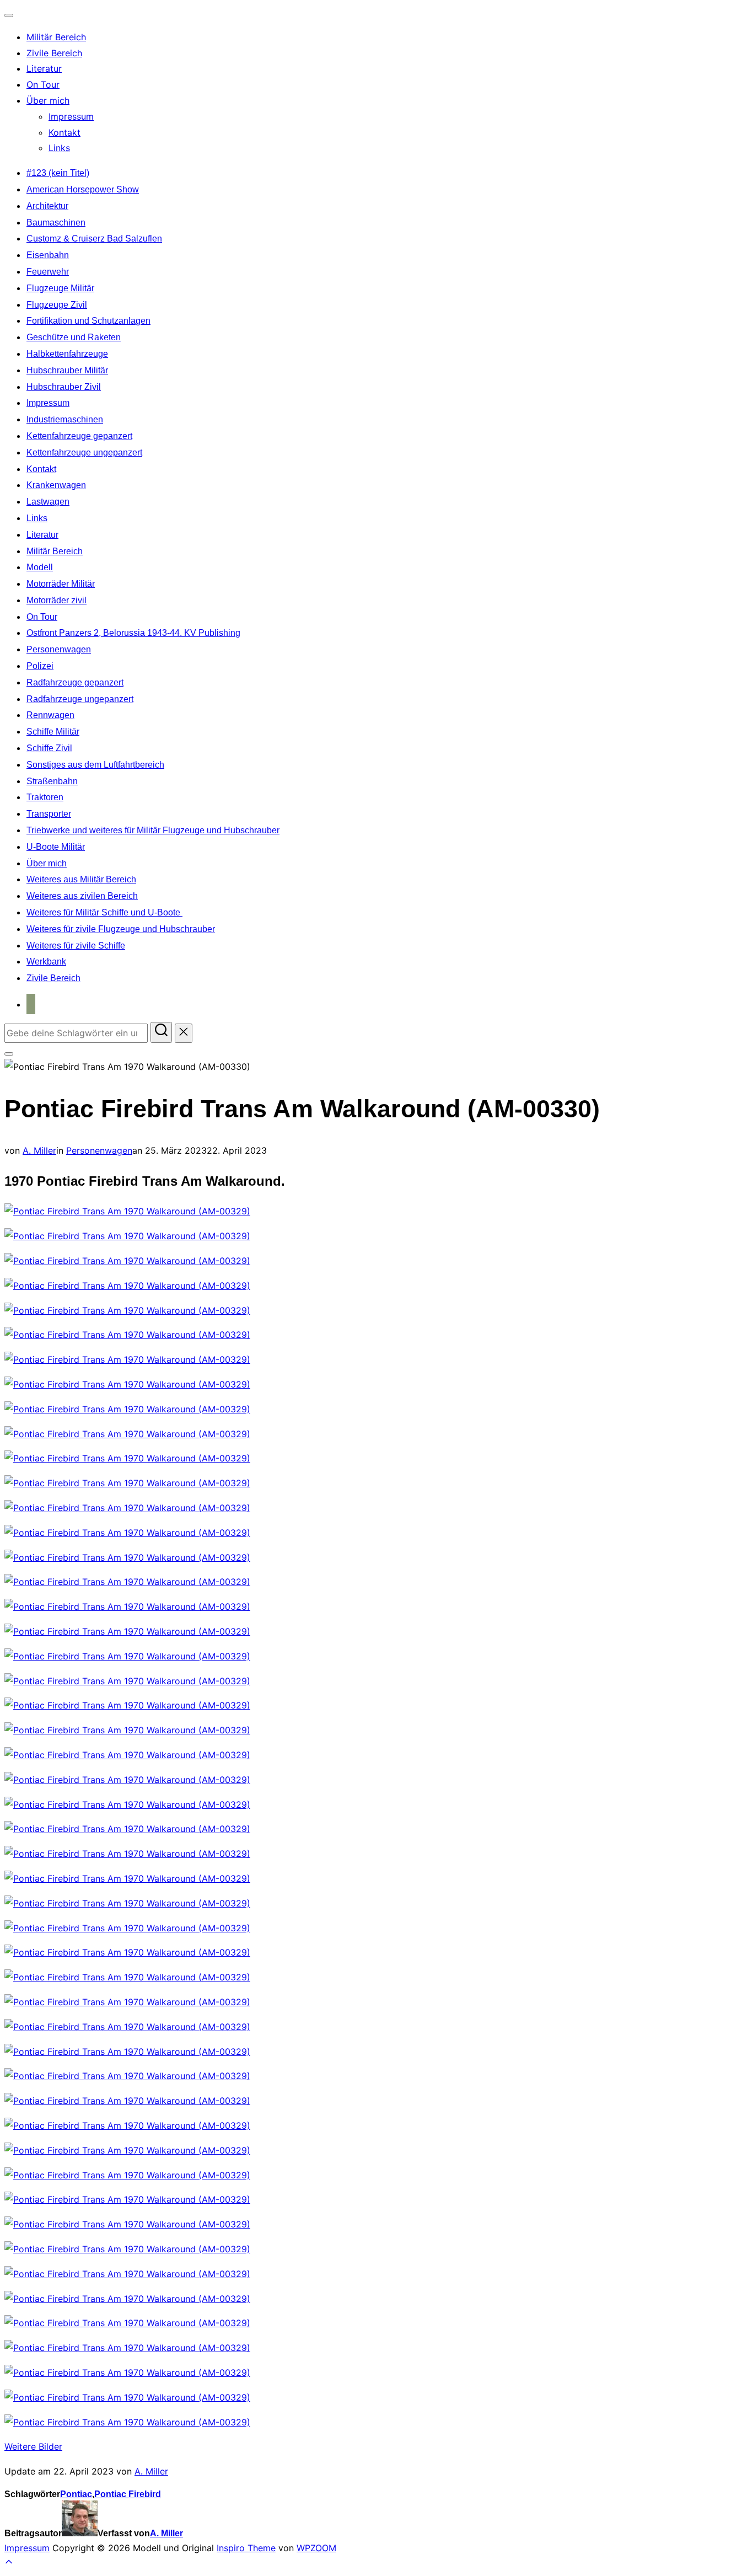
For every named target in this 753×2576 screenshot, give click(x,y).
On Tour (43, 84)
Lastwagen (48, 502)
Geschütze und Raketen (74, 337)
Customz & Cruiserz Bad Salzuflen (94, 239)
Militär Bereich (56, 37)
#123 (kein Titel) (58, 173)
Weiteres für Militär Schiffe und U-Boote (104, 912)
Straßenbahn (52, 781)
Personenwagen (59, 649)
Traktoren (45, 797)
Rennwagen (50, 715)
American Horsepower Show (83, 189)
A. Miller (39, 1150)
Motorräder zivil (57, 600)
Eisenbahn (48, 255)
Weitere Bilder (33, 2446)
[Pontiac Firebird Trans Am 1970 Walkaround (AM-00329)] (127, 1211)
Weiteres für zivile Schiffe (76, 946)
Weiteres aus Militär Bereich (81, 879)
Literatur (44, 68)
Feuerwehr (48, 272)
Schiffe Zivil (49, 748)
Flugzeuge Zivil (57, 305)
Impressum (71, 116)
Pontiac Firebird (128, 2494)
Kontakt (64, 132)
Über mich (48, 100)
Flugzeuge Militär (60, 288)
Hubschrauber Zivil (64, 387)
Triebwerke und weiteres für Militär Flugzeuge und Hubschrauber (153, 830)
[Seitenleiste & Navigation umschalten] (9, 1054)
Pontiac (76, 2494)
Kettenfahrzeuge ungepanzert (84, 452)
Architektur (47, 206)
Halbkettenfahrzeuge (67, 354)
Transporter (49, 814)
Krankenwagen (56, 485)
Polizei (40, 666)
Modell (40, 567)
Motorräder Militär (61, 584)
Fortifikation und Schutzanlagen (88, 321)
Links (59, 148)
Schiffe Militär (53, 732)
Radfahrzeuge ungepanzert (80, 699)
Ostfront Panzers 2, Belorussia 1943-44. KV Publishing (133, 633)
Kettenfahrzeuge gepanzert (79, 436)
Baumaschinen (56, 223)
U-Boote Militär (56, 847)
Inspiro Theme (246, 2548)
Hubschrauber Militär (67, 370)
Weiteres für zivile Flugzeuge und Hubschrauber (121, 929)
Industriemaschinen (65, 419)
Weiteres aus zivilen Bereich (82, 896)
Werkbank (46, 962)
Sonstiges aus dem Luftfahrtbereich (95, 765)
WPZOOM (316, 2548)
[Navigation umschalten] (9, 15)
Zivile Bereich (54, 53)
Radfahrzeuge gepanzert (75, 682)
